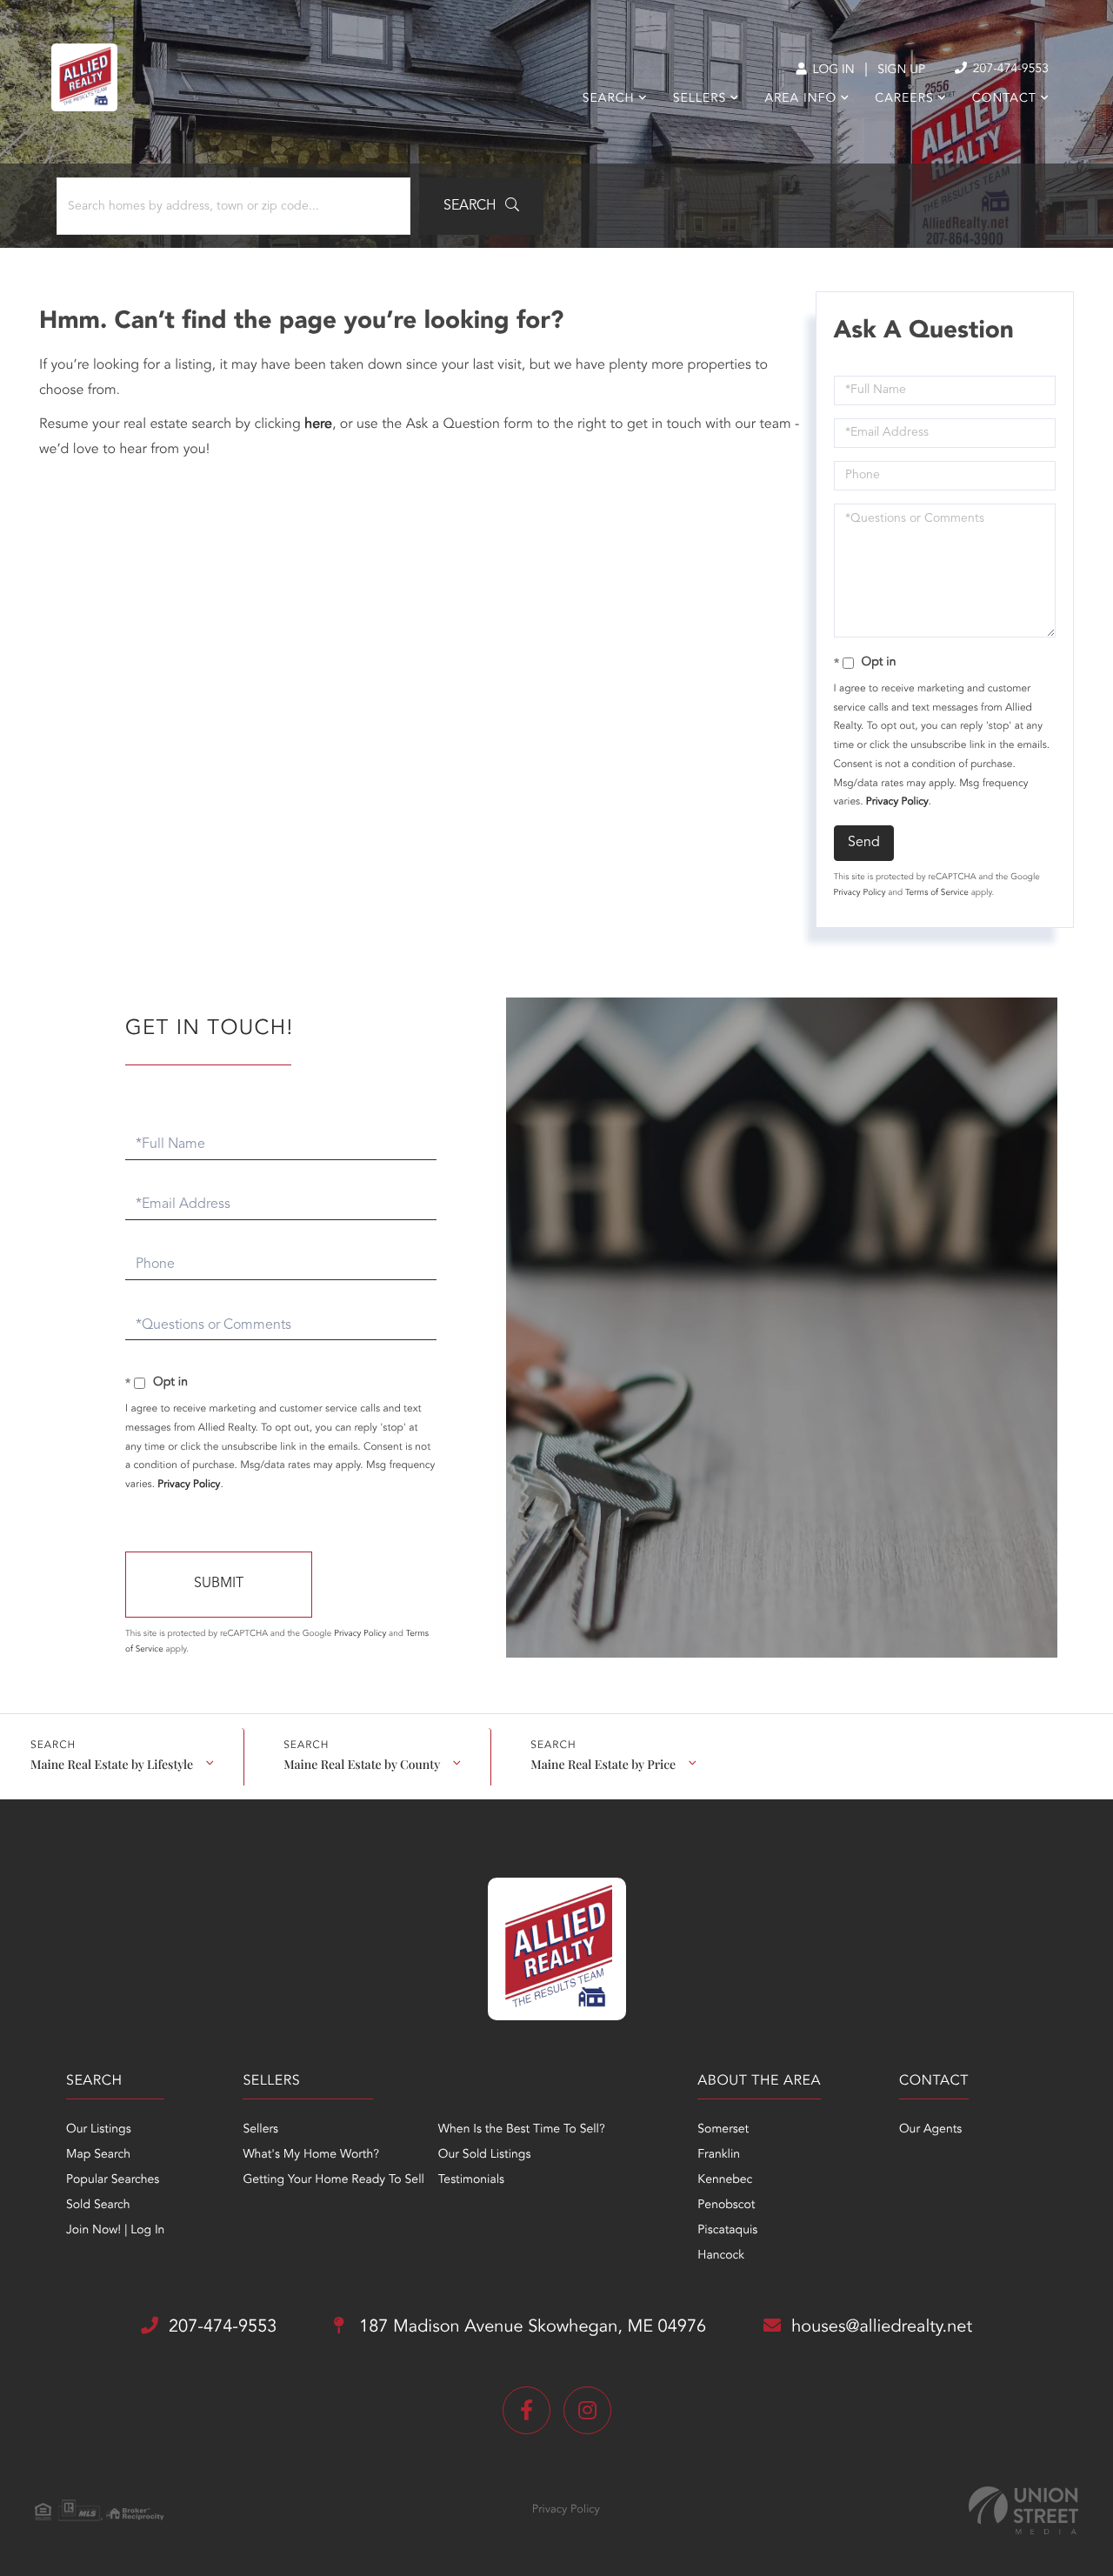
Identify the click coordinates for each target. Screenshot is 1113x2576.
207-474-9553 (1009, 70)
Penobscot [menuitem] (726, 2206)
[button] (481, 206)
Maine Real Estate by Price (603, 1764)
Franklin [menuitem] (719, 2155)
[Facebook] (527, 2410)
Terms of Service (937, 893)
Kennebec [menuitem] (725, 2180)
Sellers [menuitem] (700, 99)
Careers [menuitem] (904, 99)
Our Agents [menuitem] (930, 2130)
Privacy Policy (897, 802)
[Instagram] (587, 2410)
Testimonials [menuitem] (471, 2180)
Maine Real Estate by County (362, 1764)
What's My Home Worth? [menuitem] (311, 2155)
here (318, 424)
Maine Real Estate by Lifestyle (112, 1764)
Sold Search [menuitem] (98, 2206)
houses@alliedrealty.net (882, 2327)
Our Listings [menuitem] (99, 2130)
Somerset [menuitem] (723, 2130)
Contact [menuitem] (1004, 99)
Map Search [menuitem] (98, 2155)
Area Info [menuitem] (800, 99)
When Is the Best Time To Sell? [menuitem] (522, 2130)
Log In (832, 70)
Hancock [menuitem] (721, 2256)
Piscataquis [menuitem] (727, 2231)
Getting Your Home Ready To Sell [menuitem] (333, 2180)
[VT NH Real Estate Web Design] (1023, 2510)
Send (864, 843)
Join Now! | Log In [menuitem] (115, 2231)
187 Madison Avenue (530, 2327)
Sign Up (901, 70)
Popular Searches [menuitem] (113, 2180)
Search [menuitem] (609, 99)
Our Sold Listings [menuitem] (485, 2155)
